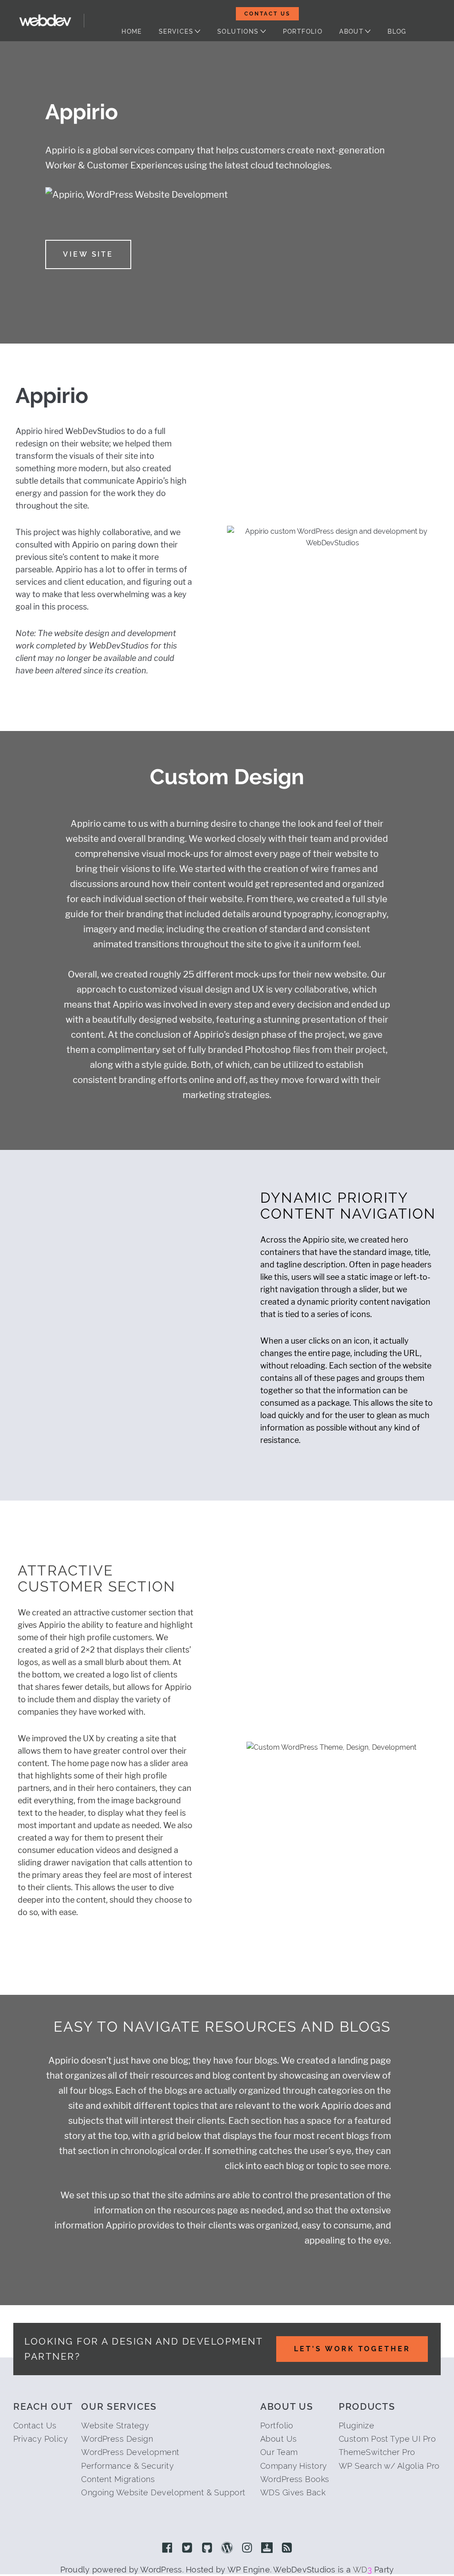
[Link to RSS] (287, 2549)
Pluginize (356, 2426)
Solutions (238, 31)
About (351, 31)
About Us (279, 2439)
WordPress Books (295, 2479)
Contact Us (267, 14)
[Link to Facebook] (167, 2549)
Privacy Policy (41, 2439)
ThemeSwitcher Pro (377, 2452)
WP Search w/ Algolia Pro (389, 2466)
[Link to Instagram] (247, 2549)
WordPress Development (130, 2452)
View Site (88, 254)
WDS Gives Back (293, 2492)
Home (132, 31)
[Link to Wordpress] (227, 2549)
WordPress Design (117, 2439)
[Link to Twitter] (187, 2549)
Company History (294, 2466)
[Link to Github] (207, 2549)
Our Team (279, 2452)
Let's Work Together (352, 2349)
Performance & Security (127, 2466)
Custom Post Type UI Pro (387, 2439)
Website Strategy (115, 2426)
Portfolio (303, 31)
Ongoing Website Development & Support (163, 2492)
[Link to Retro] (267, 2549)
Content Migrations (118, 2479)
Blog (397, 31)
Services (176, 31)
